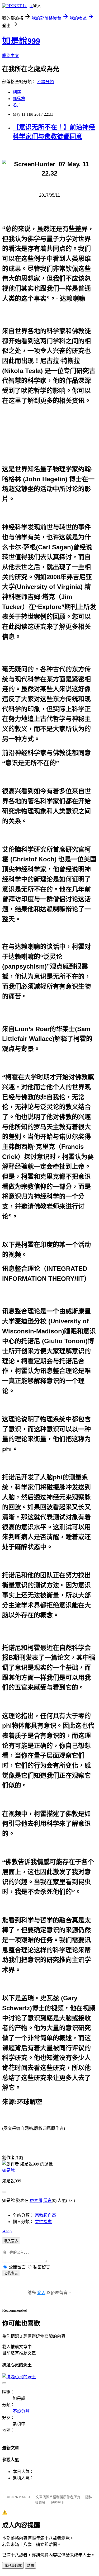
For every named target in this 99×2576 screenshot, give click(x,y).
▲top (7, 2231)
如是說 (8, 2170)
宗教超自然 (45, 2215)
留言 (48, 2200)
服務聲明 (57, 2502)
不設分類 (45, 82)
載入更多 (11, 2241)
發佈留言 (11, 2273)
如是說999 (21, 41)
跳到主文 (11, 56)
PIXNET (25, 2497)
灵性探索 (43, 2222)
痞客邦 (36, 2200)
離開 (30, 2566)
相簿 (17, 92)
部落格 (19, 99)
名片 (17, 105)
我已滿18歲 (13, 2566)
